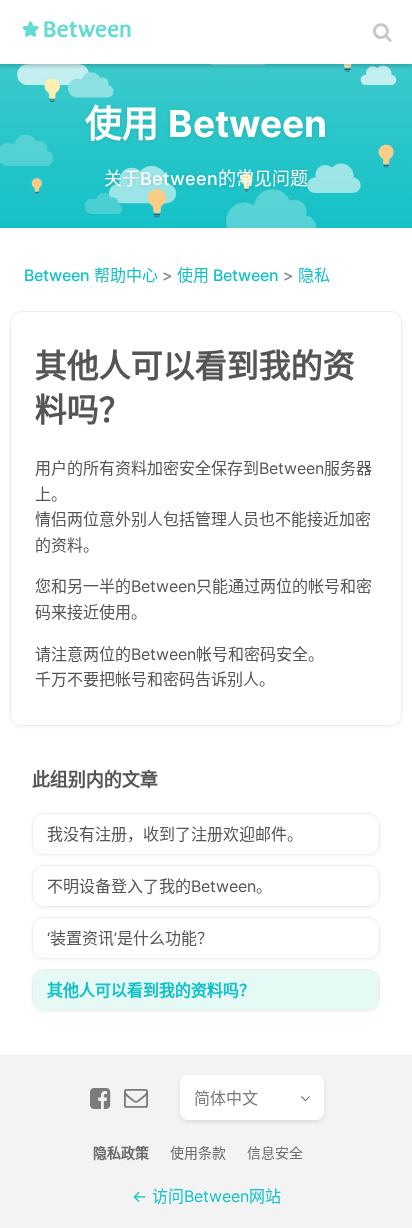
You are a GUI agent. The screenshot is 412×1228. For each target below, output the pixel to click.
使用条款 (198, 1152)
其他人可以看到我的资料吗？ (151, 990)
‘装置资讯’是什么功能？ (130, 938)
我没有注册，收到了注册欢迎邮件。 (175, 834)
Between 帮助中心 (91, 275)
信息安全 (275, 1152)
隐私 (314, 275)
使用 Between (228, 275)
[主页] (83, 37)
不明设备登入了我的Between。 (159, 886)
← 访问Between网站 (206, 1196)
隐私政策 (121, 1152)
